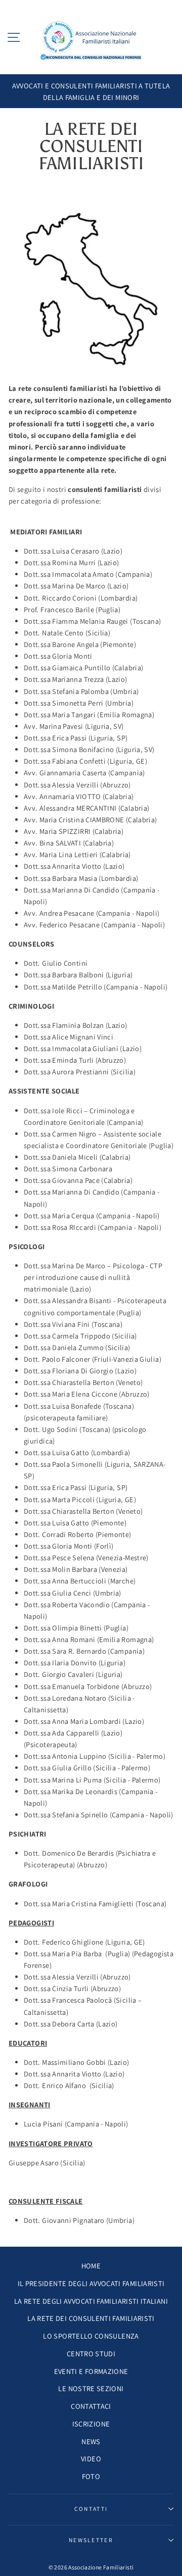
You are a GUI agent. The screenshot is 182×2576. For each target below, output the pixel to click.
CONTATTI (91, 2509)
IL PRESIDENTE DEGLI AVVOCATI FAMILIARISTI (91, 2283)
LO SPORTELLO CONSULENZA (91, 2336)
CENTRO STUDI (91, 2354)
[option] (91, 91)
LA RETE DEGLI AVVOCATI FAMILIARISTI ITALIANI (91, 2301)
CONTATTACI (91, 2406)
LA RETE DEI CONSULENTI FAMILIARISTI (91, 2318)
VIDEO (91, 2459)
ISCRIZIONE (91, 2424)
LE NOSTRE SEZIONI (91, 2388)
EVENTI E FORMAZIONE (91, 2371)
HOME (91, 2266)
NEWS (91, 2441)
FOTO (91, 2476)
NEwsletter (91, 2540)
